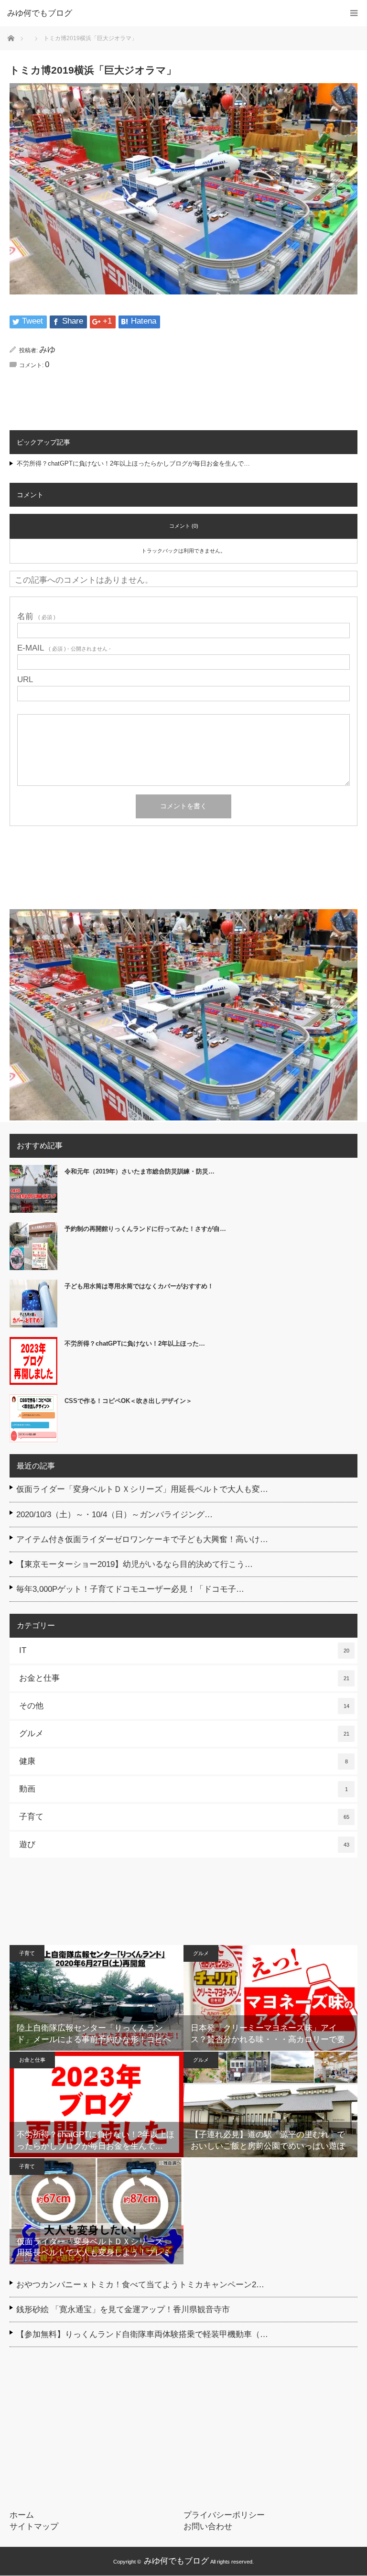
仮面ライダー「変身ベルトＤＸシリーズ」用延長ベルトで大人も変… (142, 1489)
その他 (184, 1706)
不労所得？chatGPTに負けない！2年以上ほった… (135, 1343)
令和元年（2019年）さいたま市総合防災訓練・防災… (140, 1171)
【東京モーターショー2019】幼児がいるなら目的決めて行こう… (135, 1564)
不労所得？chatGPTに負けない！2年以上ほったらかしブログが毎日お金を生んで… (133, 463)
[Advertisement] (183, 871)
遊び (184, 1844)
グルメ (184, 1734)
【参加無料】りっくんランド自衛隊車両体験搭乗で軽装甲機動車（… (142, 2334)
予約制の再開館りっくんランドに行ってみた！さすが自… (145, 1229)
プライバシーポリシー (224, 2515)
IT (184, 1650)
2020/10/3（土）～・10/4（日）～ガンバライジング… (114, 1515)
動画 (183, 1789)
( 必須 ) (36, 616)
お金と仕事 (184, 1678)
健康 (183, 1761)
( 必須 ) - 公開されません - (64, 648)
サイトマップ (34, 2527)
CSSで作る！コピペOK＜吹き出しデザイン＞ (128, 1401)
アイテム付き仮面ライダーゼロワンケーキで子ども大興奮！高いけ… (142, 1539)
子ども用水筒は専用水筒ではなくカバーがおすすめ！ (139, 1286)
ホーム (22, 2515)
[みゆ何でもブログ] (169, 13)
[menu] (354, 13)
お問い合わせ (208, 2527)
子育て (184, 1817)
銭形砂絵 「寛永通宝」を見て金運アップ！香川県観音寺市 (123, 2310)
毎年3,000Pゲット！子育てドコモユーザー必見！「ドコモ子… (130, 1589)
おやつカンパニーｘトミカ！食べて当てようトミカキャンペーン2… (140, 2285)
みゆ (47, 350)
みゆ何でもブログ (176, 2561)
